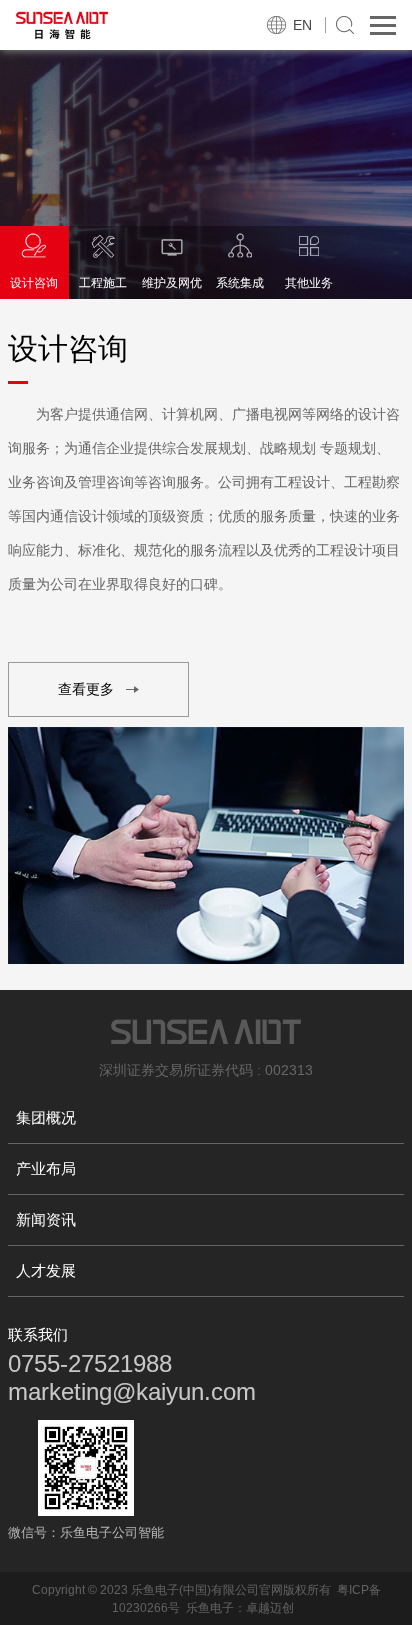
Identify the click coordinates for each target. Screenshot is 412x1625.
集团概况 (46, 1117)
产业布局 (46, 1168)
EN (302, 25)
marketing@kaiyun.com (132, 1391)
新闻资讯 (46, 1219)
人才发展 (46, 1270)
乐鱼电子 (210, 1608)
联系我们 (38, 1334)
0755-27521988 (90, 1363)
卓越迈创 (270, 1608)
